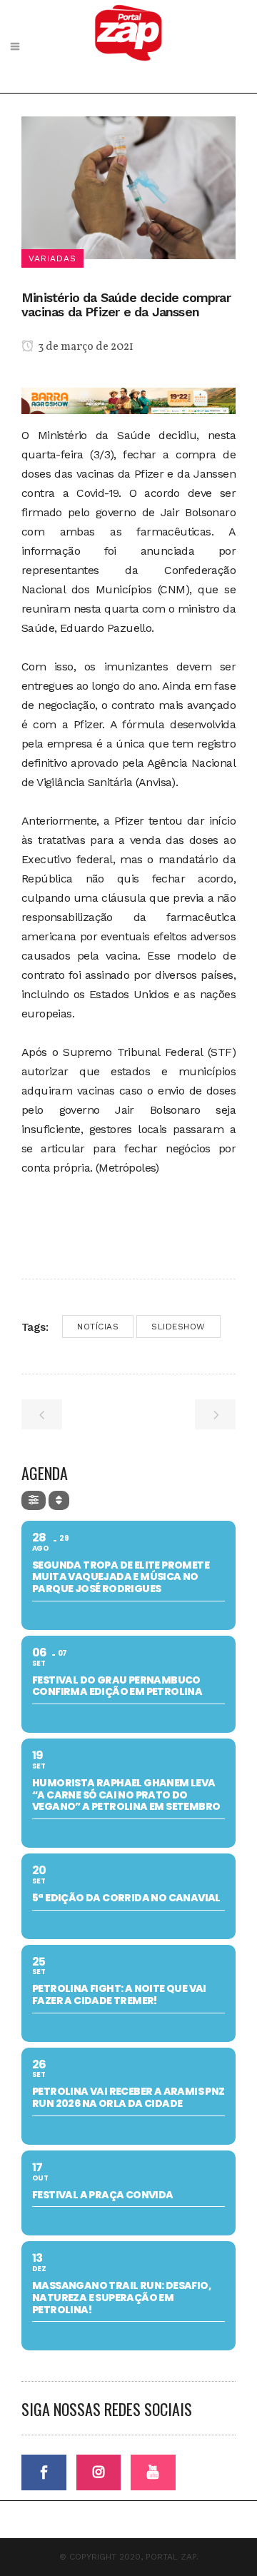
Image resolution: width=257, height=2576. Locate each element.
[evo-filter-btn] (34, 1500)
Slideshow (178, 1327)
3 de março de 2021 (85, 347)
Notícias (98, 1327)
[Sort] (59, 1500)
